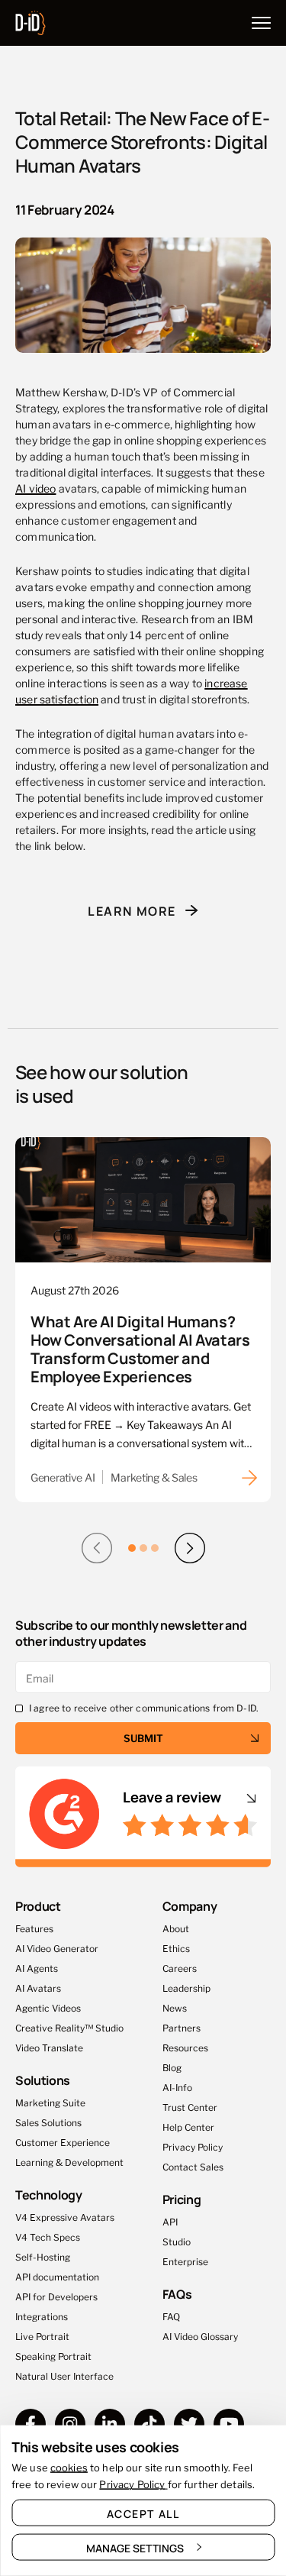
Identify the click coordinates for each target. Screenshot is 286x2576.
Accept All (143, 2513)
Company (190, 1906)
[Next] (190, 1548)
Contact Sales (193, 2166)
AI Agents (37, 1968)
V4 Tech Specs (48, 2237)
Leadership (186, 1988)
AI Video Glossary (200, 2336)
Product (38, 1906)
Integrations (42, 2316)
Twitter (189, 2424)
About (176, 1928)
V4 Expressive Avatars (65, 2217)
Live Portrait (42, 2336)
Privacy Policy (193, 2146)
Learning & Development (69, 2162)
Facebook (31, 2424)
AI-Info (177, 2087)
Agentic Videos (48, 2007)
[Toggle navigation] (261, 23)
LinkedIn (110, 2424)
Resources (185, 2047)
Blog (172, 2067)
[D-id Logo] (31, 20)
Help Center (188, 2127)
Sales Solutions (48, 2122)
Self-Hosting (43, 2256)
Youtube (229, 2424)
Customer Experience (63, 2142)
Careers (180, 1968)
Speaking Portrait (53, 2356)
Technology (49, 2195)
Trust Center (190, 2107)
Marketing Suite (50, 2102)
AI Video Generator (57, 1948)
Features (34, 1928)
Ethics (176, 1948)
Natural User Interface (64, 2376)
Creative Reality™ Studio (69, 2027)
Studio (177, 2241)
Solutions (43, 2080)
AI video (35, 488)
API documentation (57, 2276)
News (175, 2007)
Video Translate (49, 2047)
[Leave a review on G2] (143, 1817)
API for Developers (56, 2296)
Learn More (132, 910)
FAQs (177, 2293)
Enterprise (185, 2261)
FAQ (171, 2316)
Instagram (70, 2424)
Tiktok (149, 2424)
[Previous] (97, 1548)
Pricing (182, 2199)
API (170, 2221)
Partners (182, 2027)
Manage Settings (135, 2548)
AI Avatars (38, 1988)
